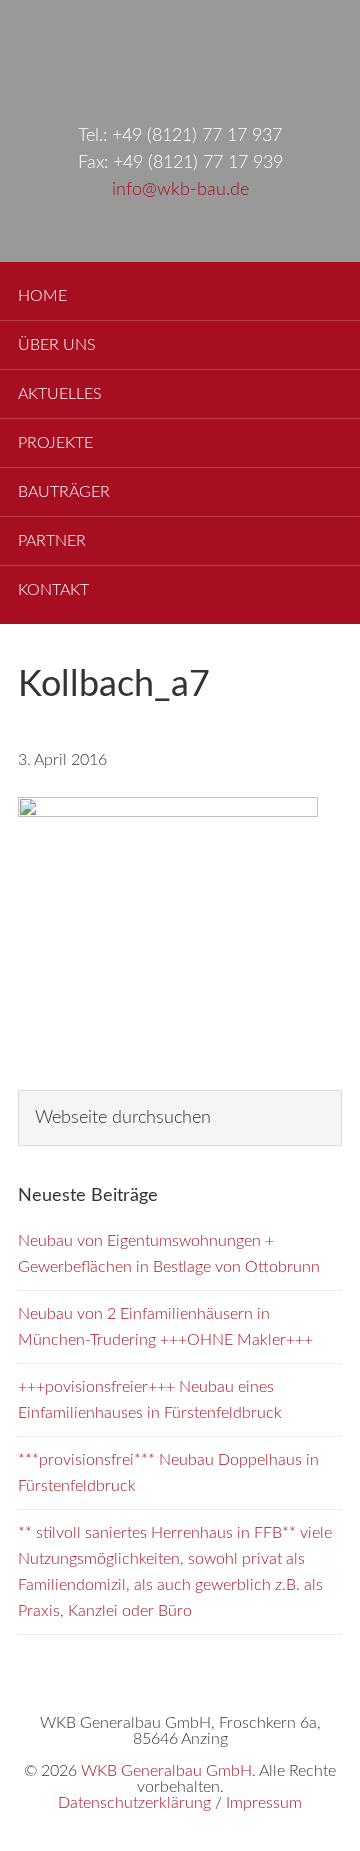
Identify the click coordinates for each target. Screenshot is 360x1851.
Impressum (264, 1803)
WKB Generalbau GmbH (180, 52)
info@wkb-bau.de (180, 190)
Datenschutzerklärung (134, 1803)
